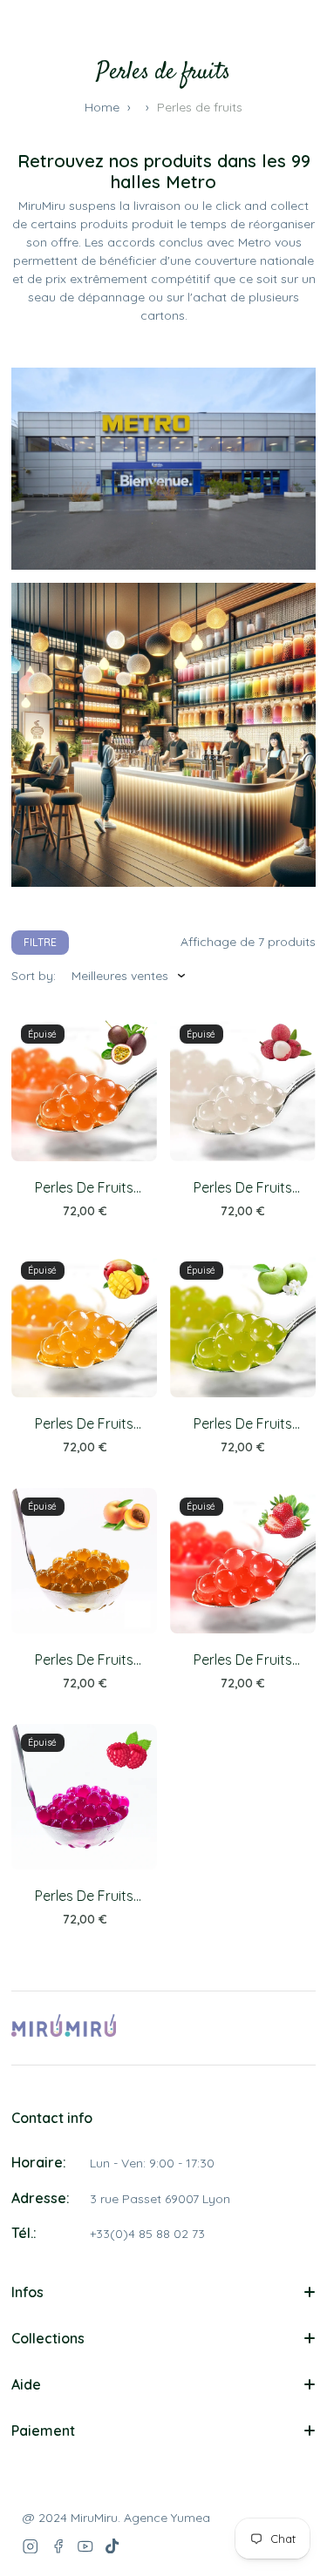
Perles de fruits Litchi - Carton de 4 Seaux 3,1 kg (242, 1188)
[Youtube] (85, 2546)
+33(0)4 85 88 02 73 (147, 2234)
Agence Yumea (167, 2518)
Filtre (40, 942)
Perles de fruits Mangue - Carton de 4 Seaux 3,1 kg (84, 1424)
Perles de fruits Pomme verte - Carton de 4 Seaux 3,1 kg (243, 1424)
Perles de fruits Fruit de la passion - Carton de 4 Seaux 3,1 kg (85, 1188)
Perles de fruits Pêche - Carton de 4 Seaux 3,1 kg (84, 1660)
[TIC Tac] (113, 2546)
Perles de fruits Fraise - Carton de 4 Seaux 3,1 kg (243, 1660)
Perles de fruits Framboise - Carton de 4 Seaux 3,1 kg (84, 1896)
